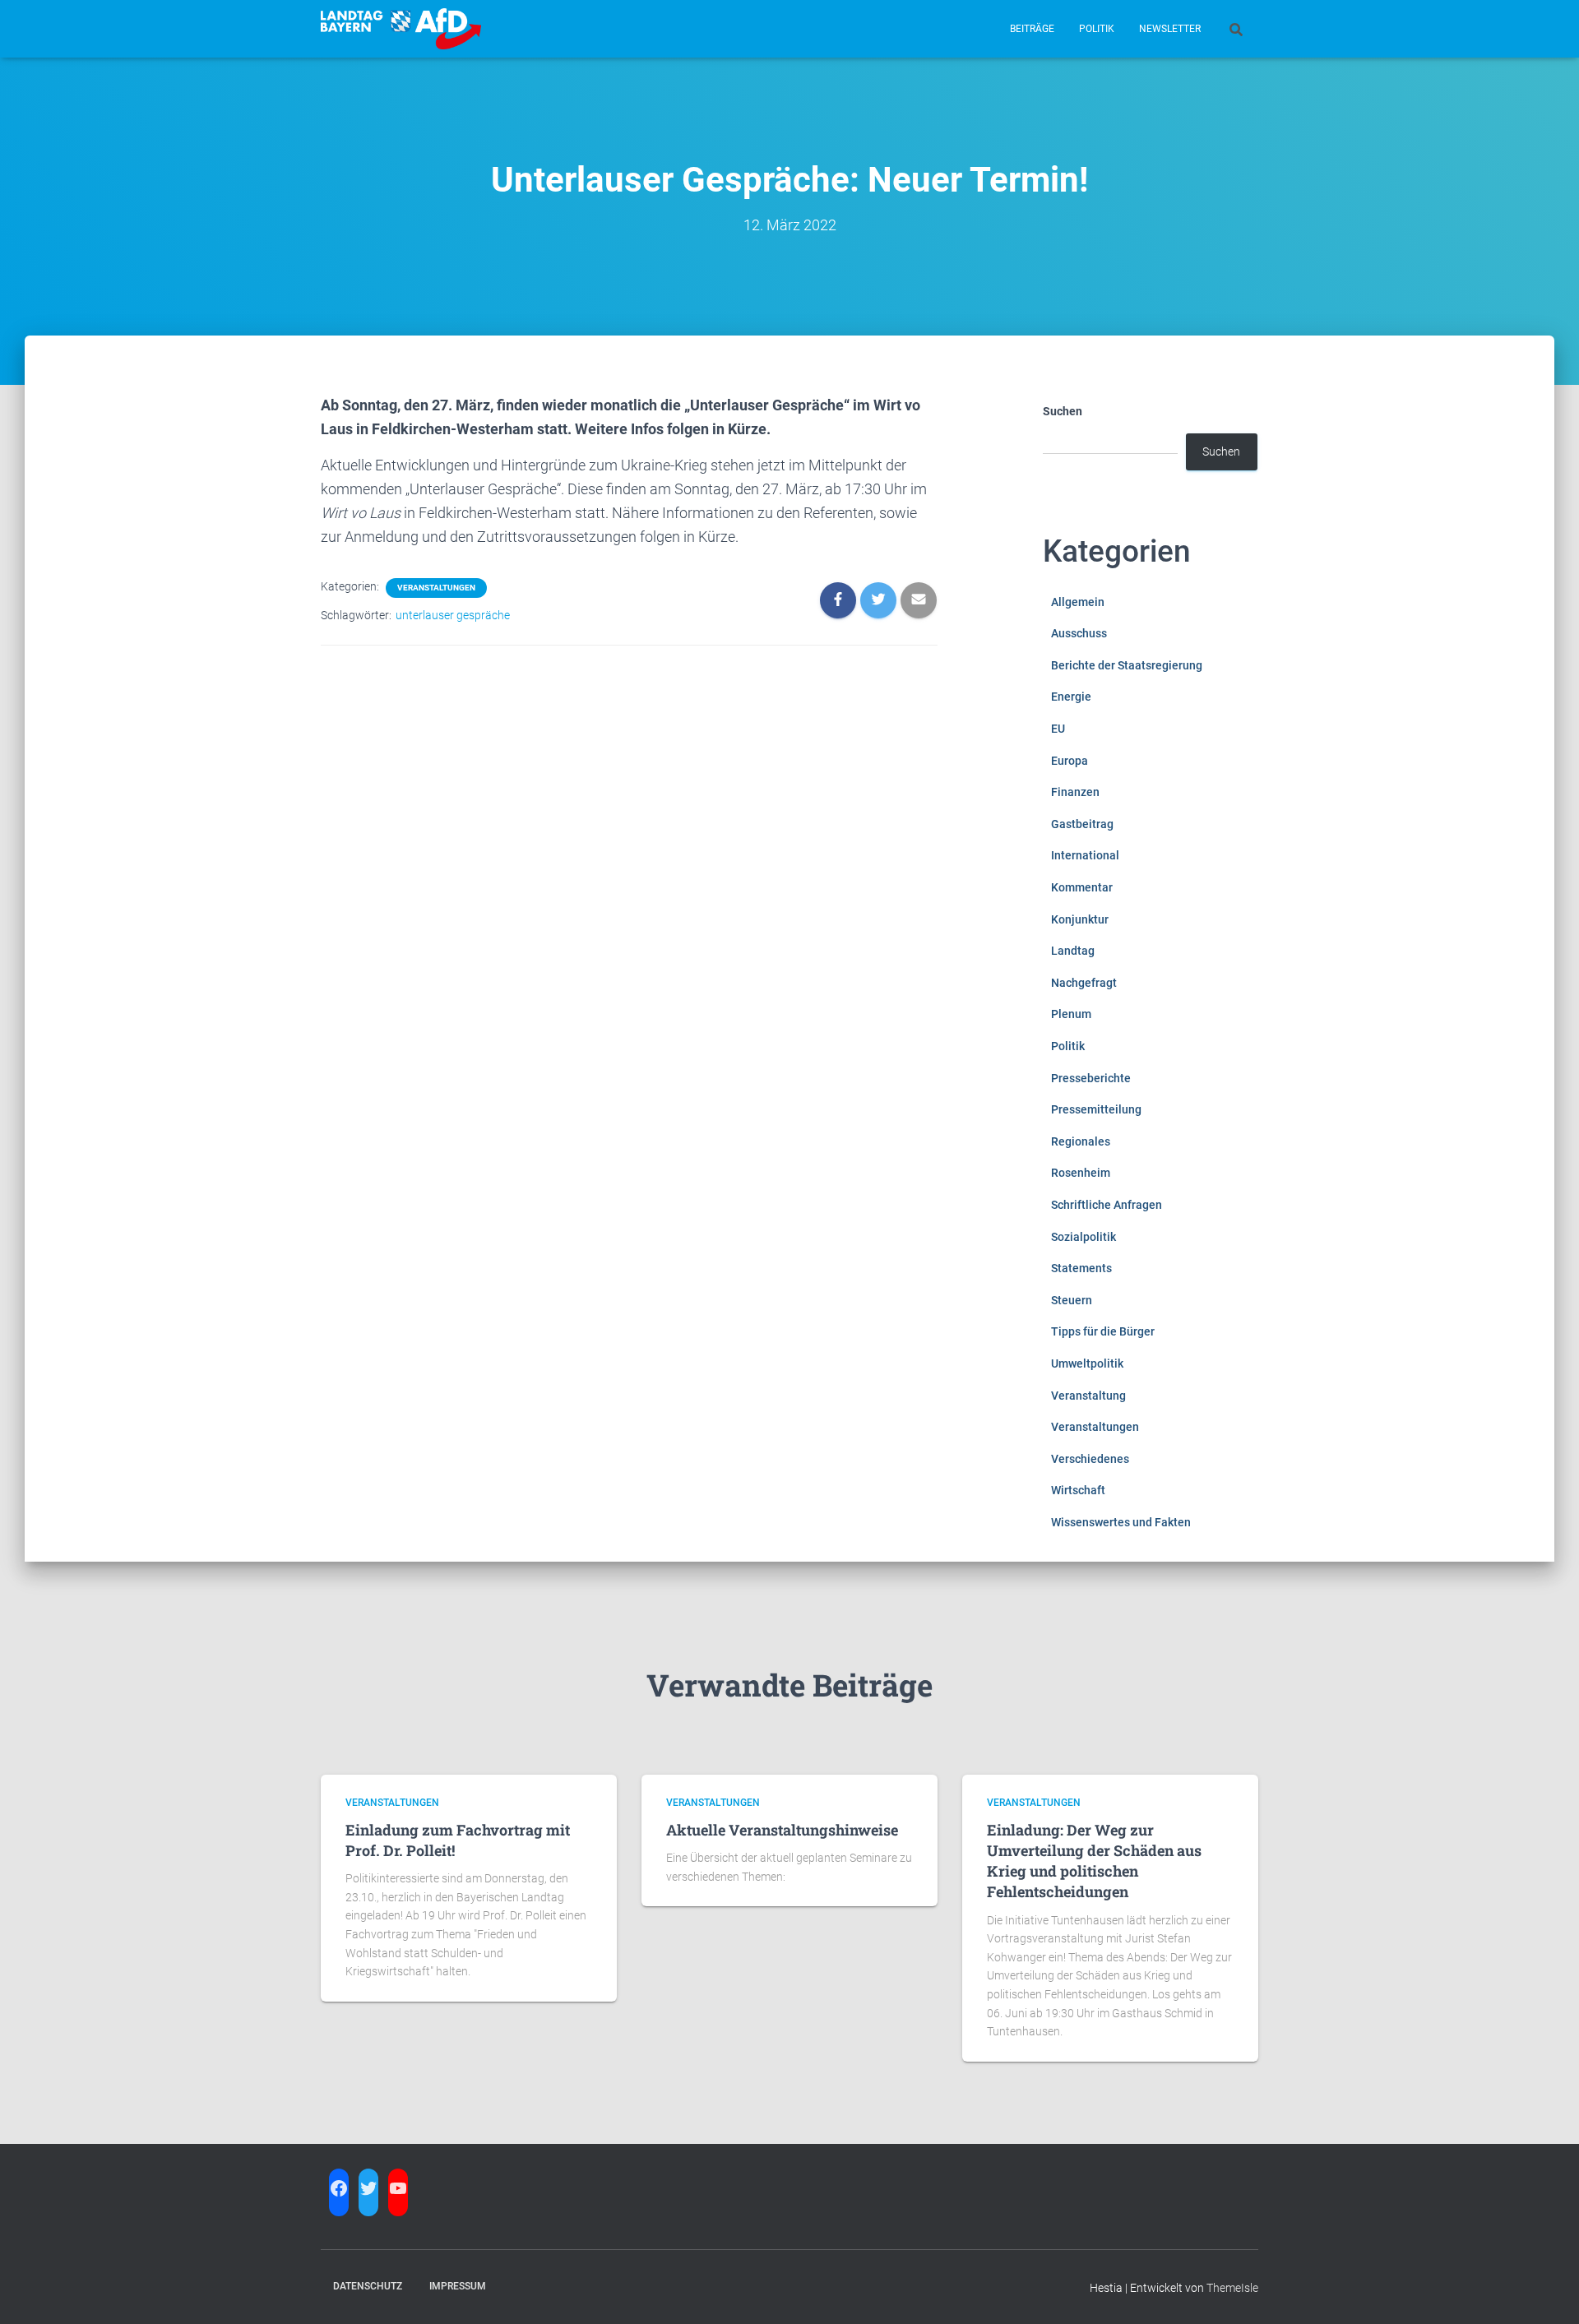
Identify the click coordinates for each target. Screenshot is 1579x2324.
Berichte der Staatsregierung (1127, 665)
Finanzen (1075, 792)
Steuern (1072, 1300)
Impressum (458, 2286)
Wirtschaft (1078, 1490)
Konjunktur (1080, 919)
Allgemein (1078, 602)
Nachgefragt (1084, 983)
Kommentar (1082, 887)
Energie (1071, 697)
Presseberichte (1091, 1078)
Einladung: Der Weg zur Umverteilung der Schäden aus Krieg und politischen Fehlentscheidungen (1094, 1861)
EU (1058, 729)
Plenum (1071, 1014)
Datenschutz (368, 2286)
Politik (1097, 29)
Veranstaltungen (436, 588)
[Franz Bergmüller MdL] (401, 29)
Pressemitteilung (1096, 1109)
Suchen (1063, 411)
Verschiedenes (1090, 1459)
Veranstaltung (1088, 1396)
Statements (1081, 1268)
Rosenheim (1081, 1173)
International (1085, 855)
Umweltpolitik (1087, 1363)
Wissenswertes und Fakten (1121, 1522)
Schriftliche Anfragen (1107, 1205)
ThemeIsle (1232, 2288)
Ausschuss (1079, 633)
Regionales (1081, 1141)
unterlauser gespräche (453, 615)
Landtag (1073, 951)
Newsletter (1170, 29)
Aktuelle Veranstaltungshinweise (782, 1830)
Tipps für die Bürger (1103, 1331)
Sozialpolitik (1084, 1237)
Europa (1070, 761)
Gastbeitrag (1082, 824)
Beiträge (1032, 29)
